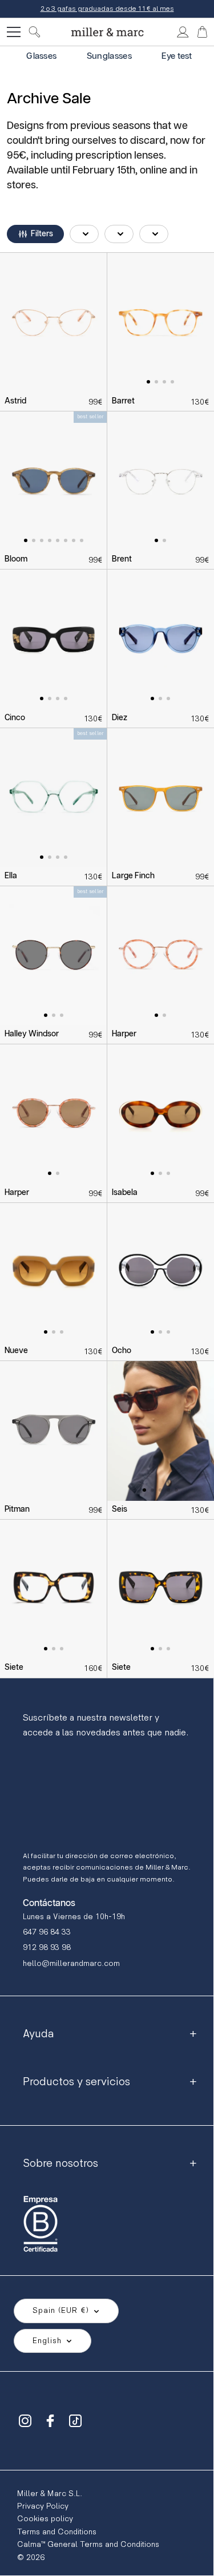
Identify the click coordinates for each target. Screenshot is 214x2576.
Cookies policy (45, 2519)
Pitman (17, 1509)
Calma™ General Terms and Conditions (88, 2544)
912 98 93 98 (47, 1947)
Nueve (16, 1351)
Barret (123, 401)
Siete (14, 1667)
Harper (124, 1034)
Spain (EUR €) (61, 2310)
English (47, 2341)
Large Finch (133, 876)
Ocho (122, 1351)
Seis (120, 1509)
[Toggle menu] (14, 32)
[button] (35, 234)
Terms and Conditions (57, 2532)
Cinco (15, 718)
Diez (120, 718)
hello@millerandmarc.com (71, 1963)
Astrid (15, 401)
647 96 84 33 (47, 1932)
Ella (11, 876)
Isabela (125, 1193)
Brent (122, 559)
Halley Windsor (32, 1034)
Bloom (16, 559)
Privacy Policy (43, 2506)
